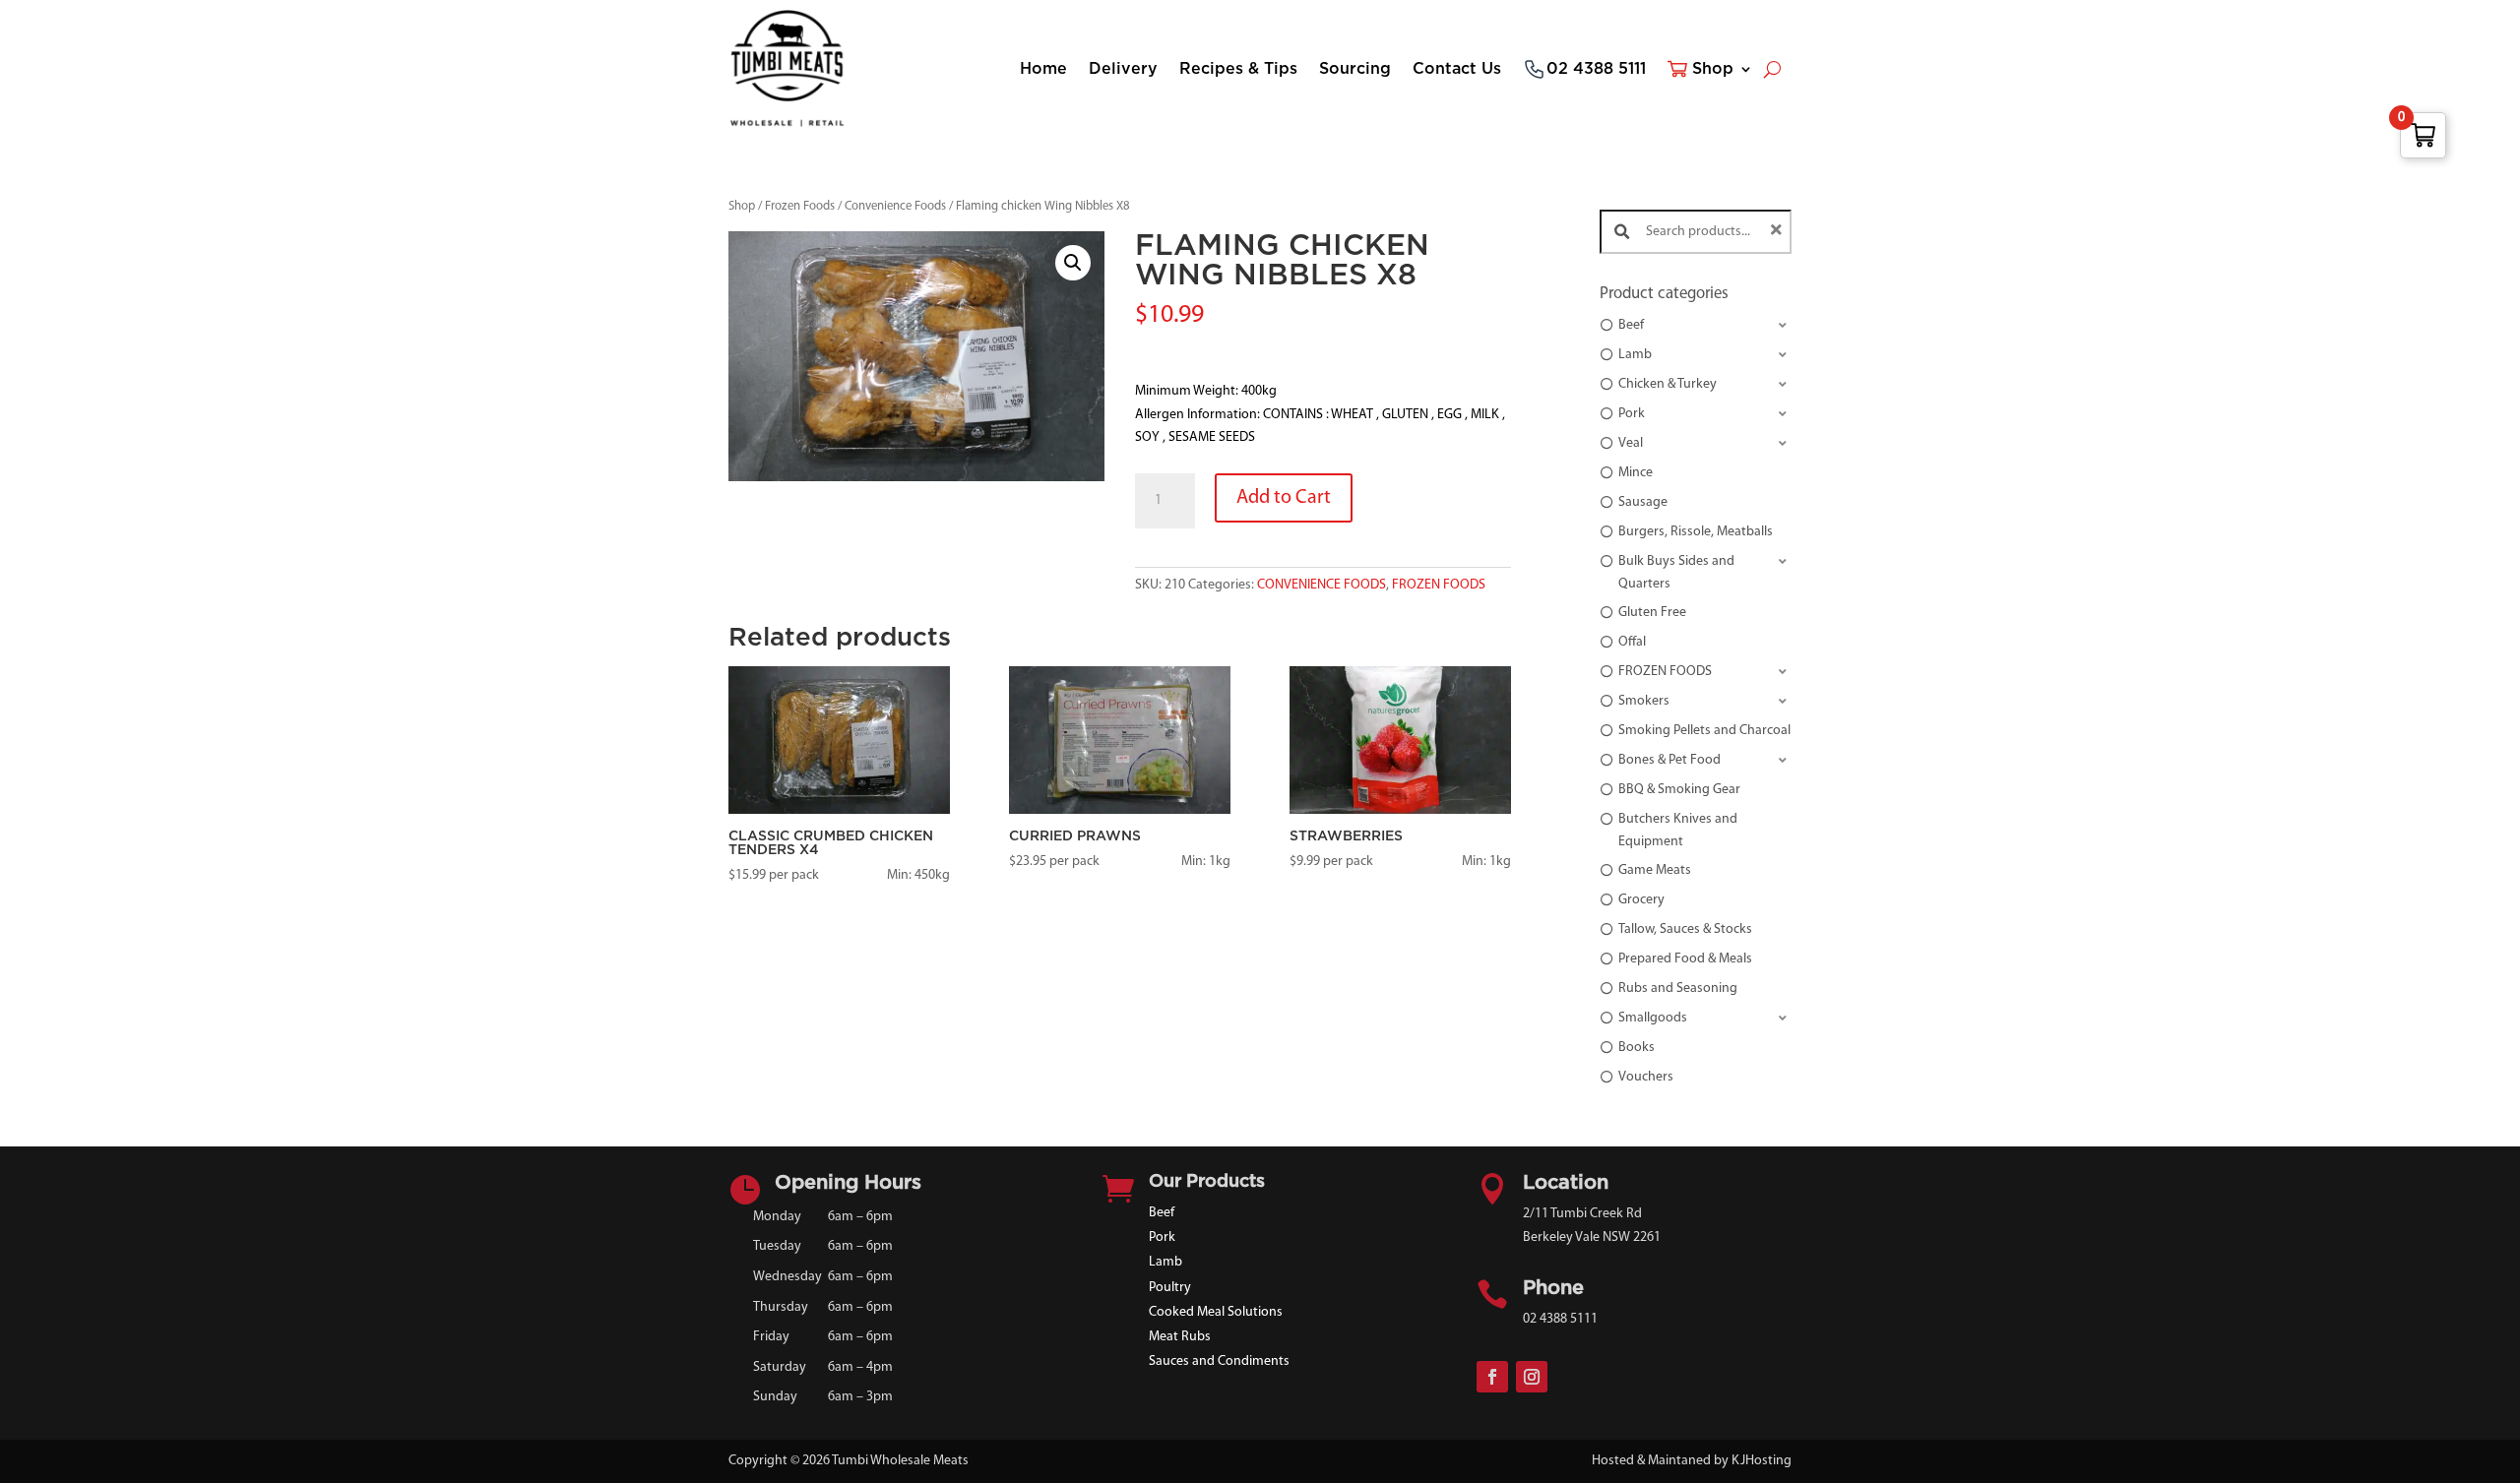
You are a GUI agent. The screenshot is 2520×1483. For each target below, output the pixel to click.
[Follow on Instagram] (1532, 1377)
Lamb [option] (1635, 355)
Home (1043, 69)
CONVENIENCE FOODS (1322, 585)
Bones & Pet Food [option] (1669, 760)
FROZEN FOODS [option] (1665, 672)
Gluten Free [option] (1652, 613)
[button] (1073, 263)
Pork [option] (1632, 414)
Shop (1713, 69)
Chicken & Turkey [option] (1668, 384)
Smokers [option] (1644, 701)
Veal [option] (1631, 443)
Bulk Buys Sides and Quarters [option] (1676, 572)
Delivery (1123, 69)
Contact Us (1457, 69)
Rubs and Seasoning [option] (1678, 989)
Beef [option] (1631, 325)
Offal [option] (1632, 642)
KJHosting (1762, 1461)
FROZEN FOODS (1439, 585)
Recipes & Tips (1238, 69)
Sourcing (1355, 69)
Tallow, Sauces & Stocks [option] (1685, 929)
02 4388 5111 (1596, 69)
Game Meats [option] (1655, 870)
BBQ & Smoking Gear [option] (1679, 790)
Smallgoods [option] (1653, 1018)
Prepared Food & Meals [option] (1685, 959)
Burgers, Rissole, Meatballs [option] (1696, 532)
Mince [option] (1636, 473)
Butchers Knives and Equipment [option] (1678, 830)
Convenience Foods (895, 206)
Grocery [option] (1641, 900)
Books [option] (1637, 1048)
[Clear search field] (1779, 232)
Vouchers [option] (1646, 1077)
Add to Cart (1284, 498)
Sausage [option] (1643, 502)
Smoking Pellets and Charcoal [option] (1704, 731)
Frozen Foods (800, 206)
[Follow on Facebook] (1492, 1377)
